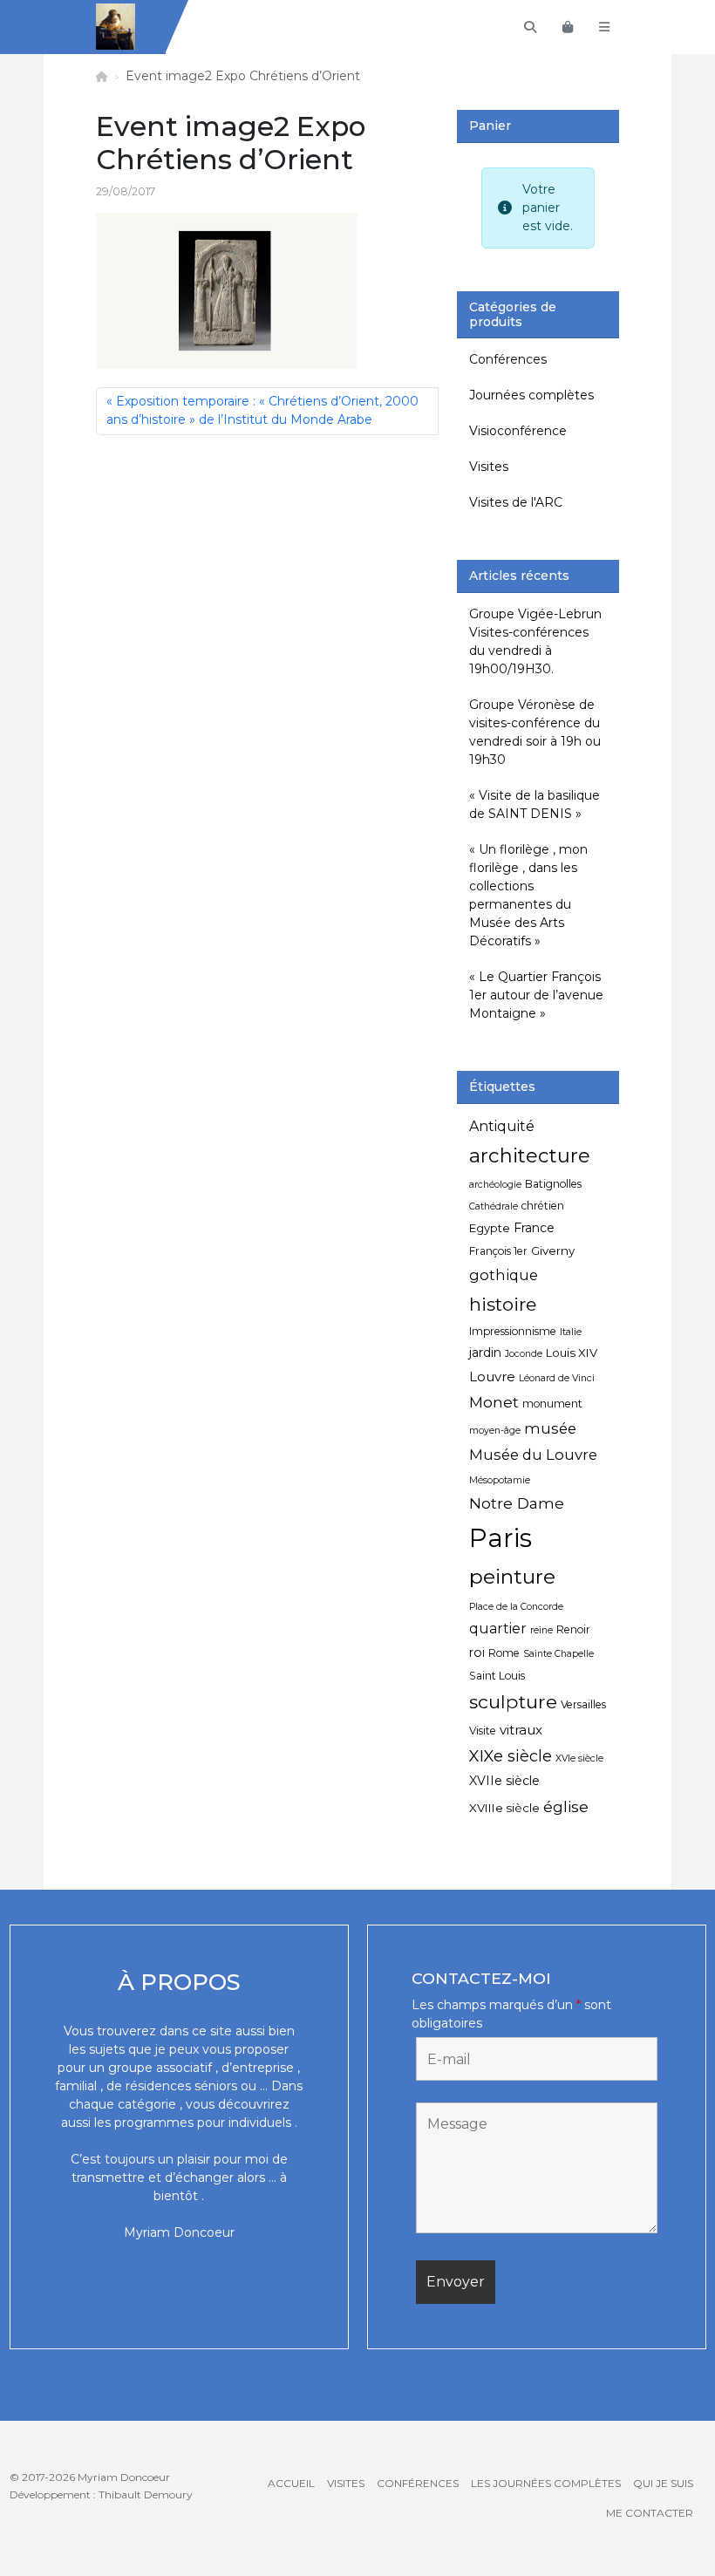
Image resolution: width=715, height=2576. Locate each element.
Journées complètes (531, 395)
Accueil (291, 2483)
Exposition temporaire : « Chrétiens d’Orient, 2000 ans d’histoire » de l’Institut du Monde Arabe (262, 410)
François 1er (498, 1251)
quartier (498, 1629)
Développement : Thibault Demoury (101, 2494)
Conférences (508, 359)
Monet (494, 1402)
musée (550, 1428)
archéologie (495, 1185)
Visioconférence (518, 431)
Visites (489, 467)
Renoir (573, 1629)
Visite (483, 1731)
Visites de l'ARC (516, 502)
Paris (500, 1538)
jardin (485, 1353)
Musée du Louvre (533, 1455)
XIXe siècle (511, 1756)
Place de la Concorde (516, 1607)
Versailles (583, 1704)
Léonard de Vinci (557, 1378)
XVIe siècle (579, 1758)
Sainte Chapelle (558, 1654)
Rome (504, 1653)
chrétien (543, 1206)
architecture (530, 1155)
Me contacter (650, 2513)
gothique (504, 1275)
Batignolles (553, 1184)
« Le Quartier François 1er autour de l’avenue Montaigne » (536, 995)
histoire (503, 1304)
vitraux (521, 1730)
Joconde (524, 1354)
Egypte (490, 1228)
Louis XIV (572, 1353)
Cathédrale (494, 1206)
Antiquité (502, 1126)
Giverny (553, 1251)
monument (552, 1404)
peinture (512, 1577)
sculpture (513, 1701)
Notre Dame (517, 1503)
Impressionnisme (513, 1331)
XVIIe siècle (504, 1781)
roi (477, 1653)
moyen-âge (495, 1431)
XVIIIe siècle (504, 1808)
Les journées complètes (546, 2483)
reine (541, 1630)
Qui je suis (663, 2483)
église (566, 1806)
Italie (571, 1332)
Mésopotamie (500, 1480)
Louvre (492, 1377)
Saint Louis (497, 1676)
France (534, 1228)
